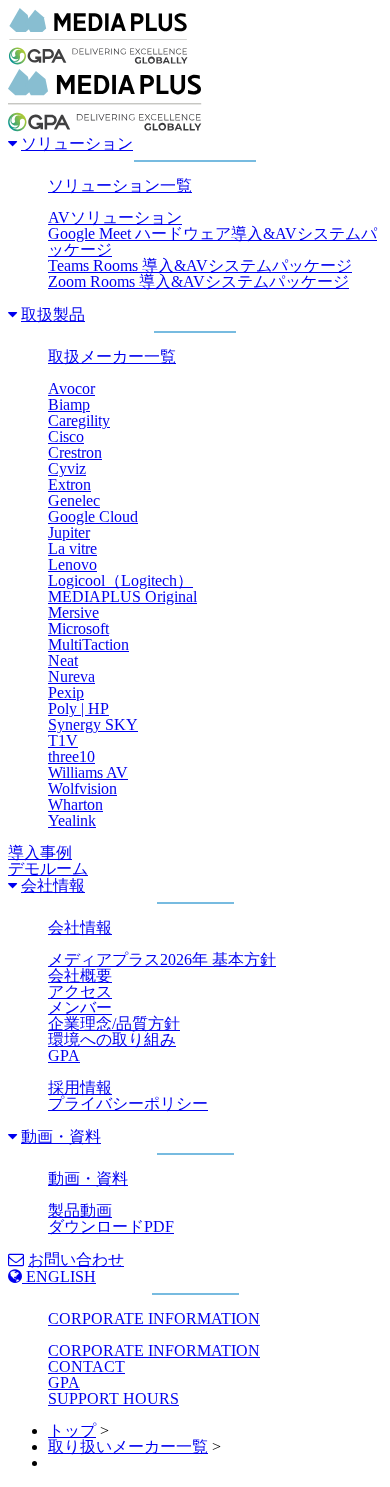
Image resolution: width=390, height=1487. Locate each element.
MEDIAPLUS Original (122, 596)
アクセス (80, 991)
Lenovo (72, 564)
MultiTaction (88, 644)
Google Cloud (93, 516)
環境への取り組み (112, 1039)
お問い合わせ (76, 1259)
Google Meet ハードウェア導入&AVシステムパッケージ (212, 241)
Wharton (75, 804)
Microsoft (78, 628)
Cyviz (67, 468)
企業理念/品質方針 (114, 1023)
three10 (71, 756)
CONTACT (86, 1366)
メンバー (80, 1007)
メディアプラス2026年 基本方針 (162, 959)
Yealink (72, 820)
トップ (72, 1430)
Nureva (71, 676)
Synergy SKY (93, 724)
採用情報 (80, 1087)
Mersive (73, 612)
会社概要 (80, 975)
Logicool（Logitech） (120, 580)
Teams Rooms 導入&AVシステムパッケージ (200, 265)
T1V (63, 740)
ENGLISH (59, 1276)
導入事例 (40, 852)
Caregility (79, 420)
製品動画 (80, 1210)
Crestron (75, 452)
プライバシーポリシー (128, 1103)
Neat (63, 660)
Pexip (66, 692)
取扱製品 (53, 314)
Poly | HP (78, 708)
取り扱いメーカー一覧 (128, 1446)
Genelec (74, 500)
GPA (64, 1055)
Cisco (66, 436)
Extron (69, 484)
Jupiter (69, 532)
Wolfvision (82, 788)
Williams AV (88, 772)
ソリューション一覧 (120, 185)
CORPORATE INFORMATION (154, 1318)
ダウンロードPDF (111, 1226)
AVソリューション (115, 217)
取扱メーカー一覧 (112, 356)
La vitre (72, 548)
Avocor (71, 388)
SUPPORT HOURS (113, 1398)
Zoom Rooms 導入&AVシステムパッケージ (198, 281)
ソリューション (77, 143)
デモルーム (48, 868)
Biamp (69, 404)
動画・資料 (61, 1136)
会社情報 (53, 885)
